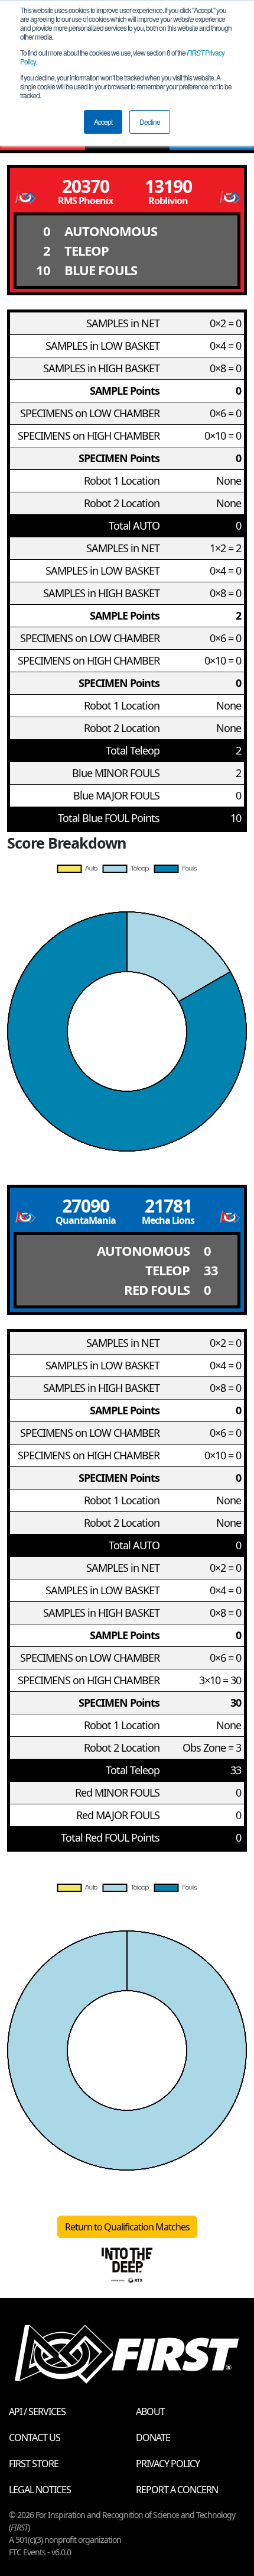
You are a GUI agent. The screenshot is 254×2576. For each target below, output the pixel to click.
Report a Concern (177, 2490)
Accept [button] (103, 122)
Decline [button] (150, 122)
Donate (153, 2438)
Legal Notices (40, 2490)
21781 (168, 1206)
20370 (86, 186)
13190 (168, 186)
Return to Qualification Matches (127, 2227)
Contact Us (35, 2438)
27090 (86, 1206)
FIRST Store (34, 2464)
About (150, 2411)
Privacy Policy (168, 2464)
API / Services (37, 2411)
